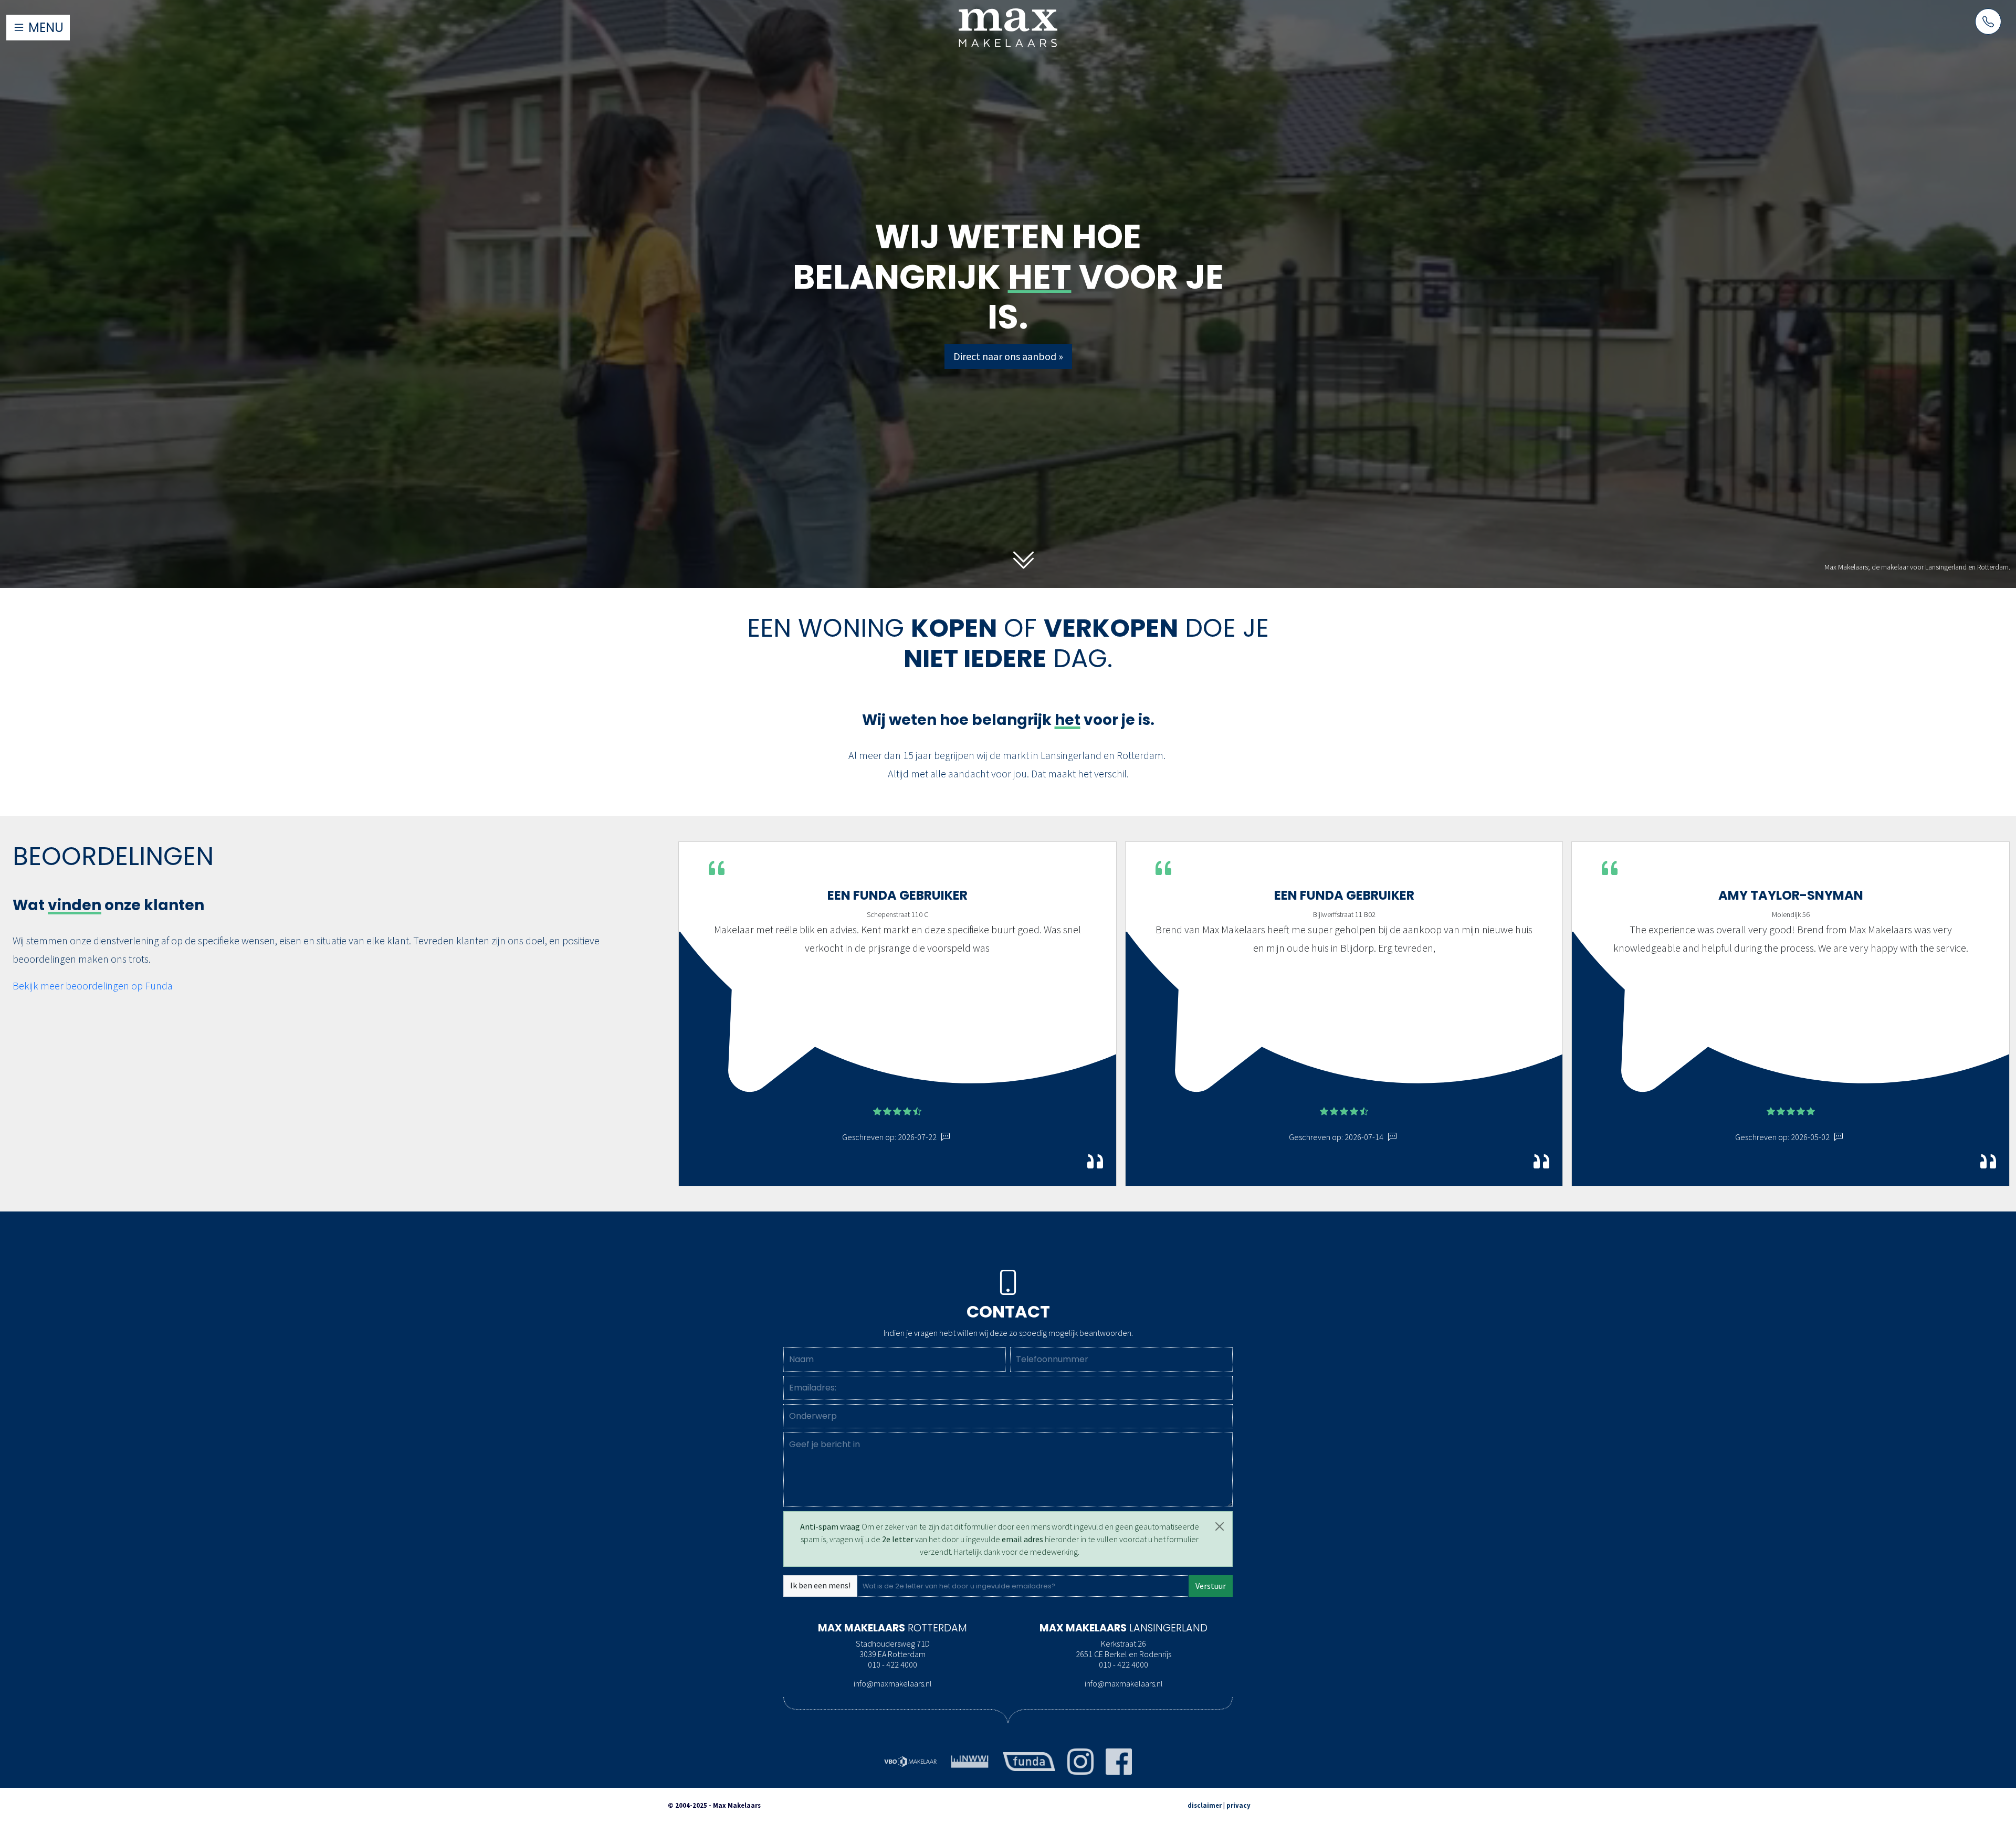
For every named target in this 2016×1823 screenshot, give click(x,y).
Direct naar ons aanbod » (1008, 356)
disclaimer (1205, 1805)
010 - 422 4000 (892, 1664)
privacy (1238, 1805)
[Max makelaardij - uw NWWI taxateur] (970, 1761)
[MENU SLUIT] (252, 9)
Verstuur (1211, 1586)
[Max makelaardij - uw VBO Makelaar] (910, 1761)
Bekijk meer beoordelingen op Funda (93, 986)
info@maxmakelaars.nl (893, 1683)
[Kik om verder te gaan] (1024, 561)
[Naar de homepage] (1008, 27)
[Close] (1220, 1526)
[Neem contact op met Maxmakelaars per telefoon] (1988, 22)
